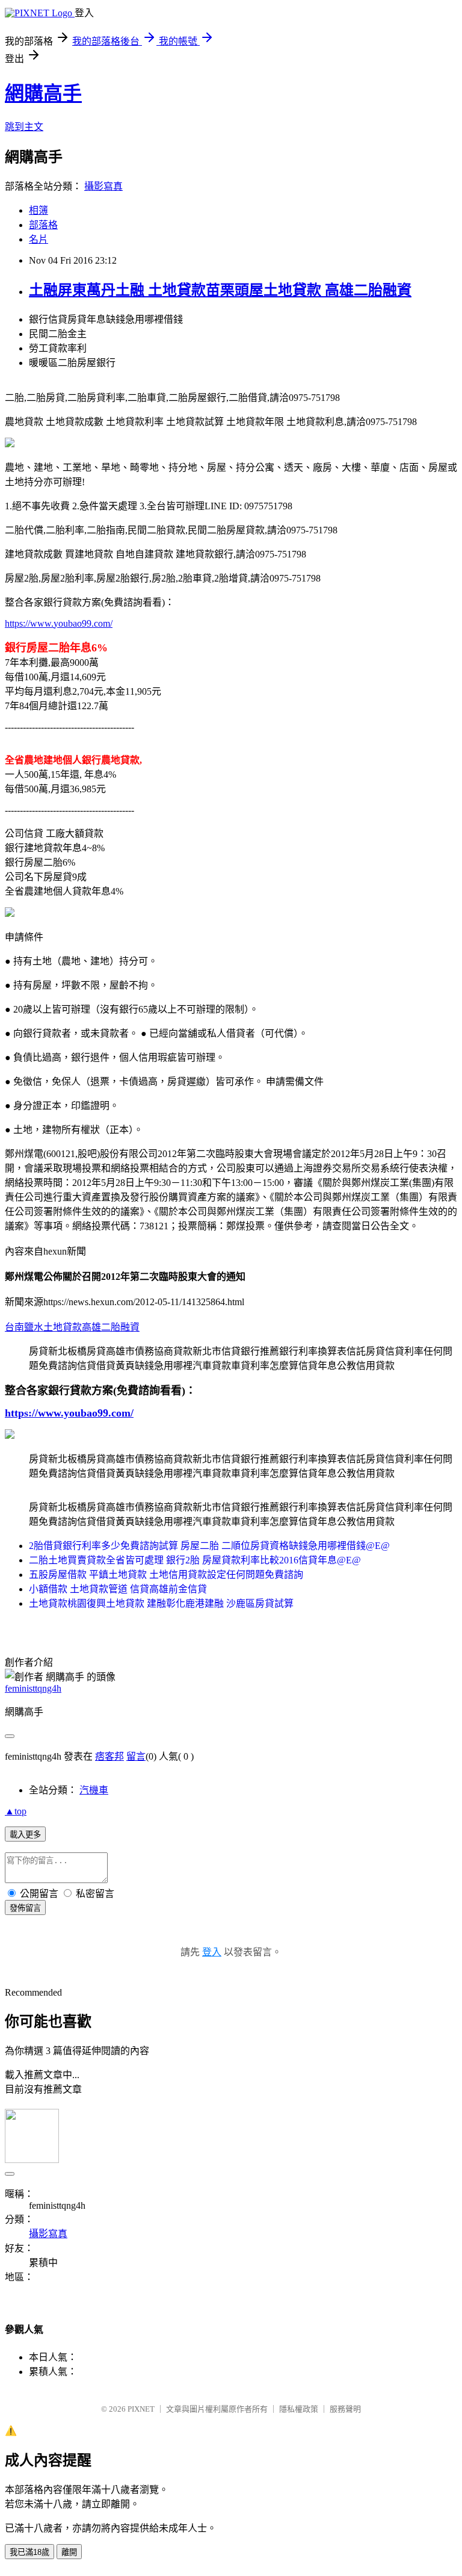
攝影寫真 (103, 186)
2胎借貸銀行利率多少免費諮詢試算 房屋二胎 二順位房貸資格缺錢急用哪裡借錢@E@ (209, 1546)
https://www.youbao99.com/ (59, 623)
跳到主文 (24, 127)
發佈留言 (25, 1908)
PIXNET (141, 2409)
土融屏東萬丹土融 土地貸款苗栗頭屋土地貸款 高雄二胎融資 (220, 290)
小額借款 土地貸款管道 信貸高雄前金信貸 (118, 1589)
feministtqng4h (33, 1688)
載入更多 (25, 1835)
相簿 (38, 210)
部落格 (43, 225)
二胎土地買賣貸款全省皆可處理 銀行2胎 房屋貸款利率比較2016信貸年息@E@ (195, 1560)
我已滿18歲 (29, 2552)
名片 (38, 239)
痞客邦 (109, 1756)
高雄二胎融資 (111, 1327)
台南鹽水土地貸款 (43, 1327)
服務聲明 (345, 2409)
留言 (136, 1756)
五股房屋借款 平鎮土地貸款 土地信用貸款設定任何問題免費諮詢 (166, 1575)
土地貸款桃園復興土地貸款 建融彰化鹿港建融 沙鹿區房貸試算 (161, 1603)
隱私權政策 (299, 2409)
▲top (16, 1811)
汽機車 (94, 1790)
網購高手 (43, 93)
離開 (69, 2552)
